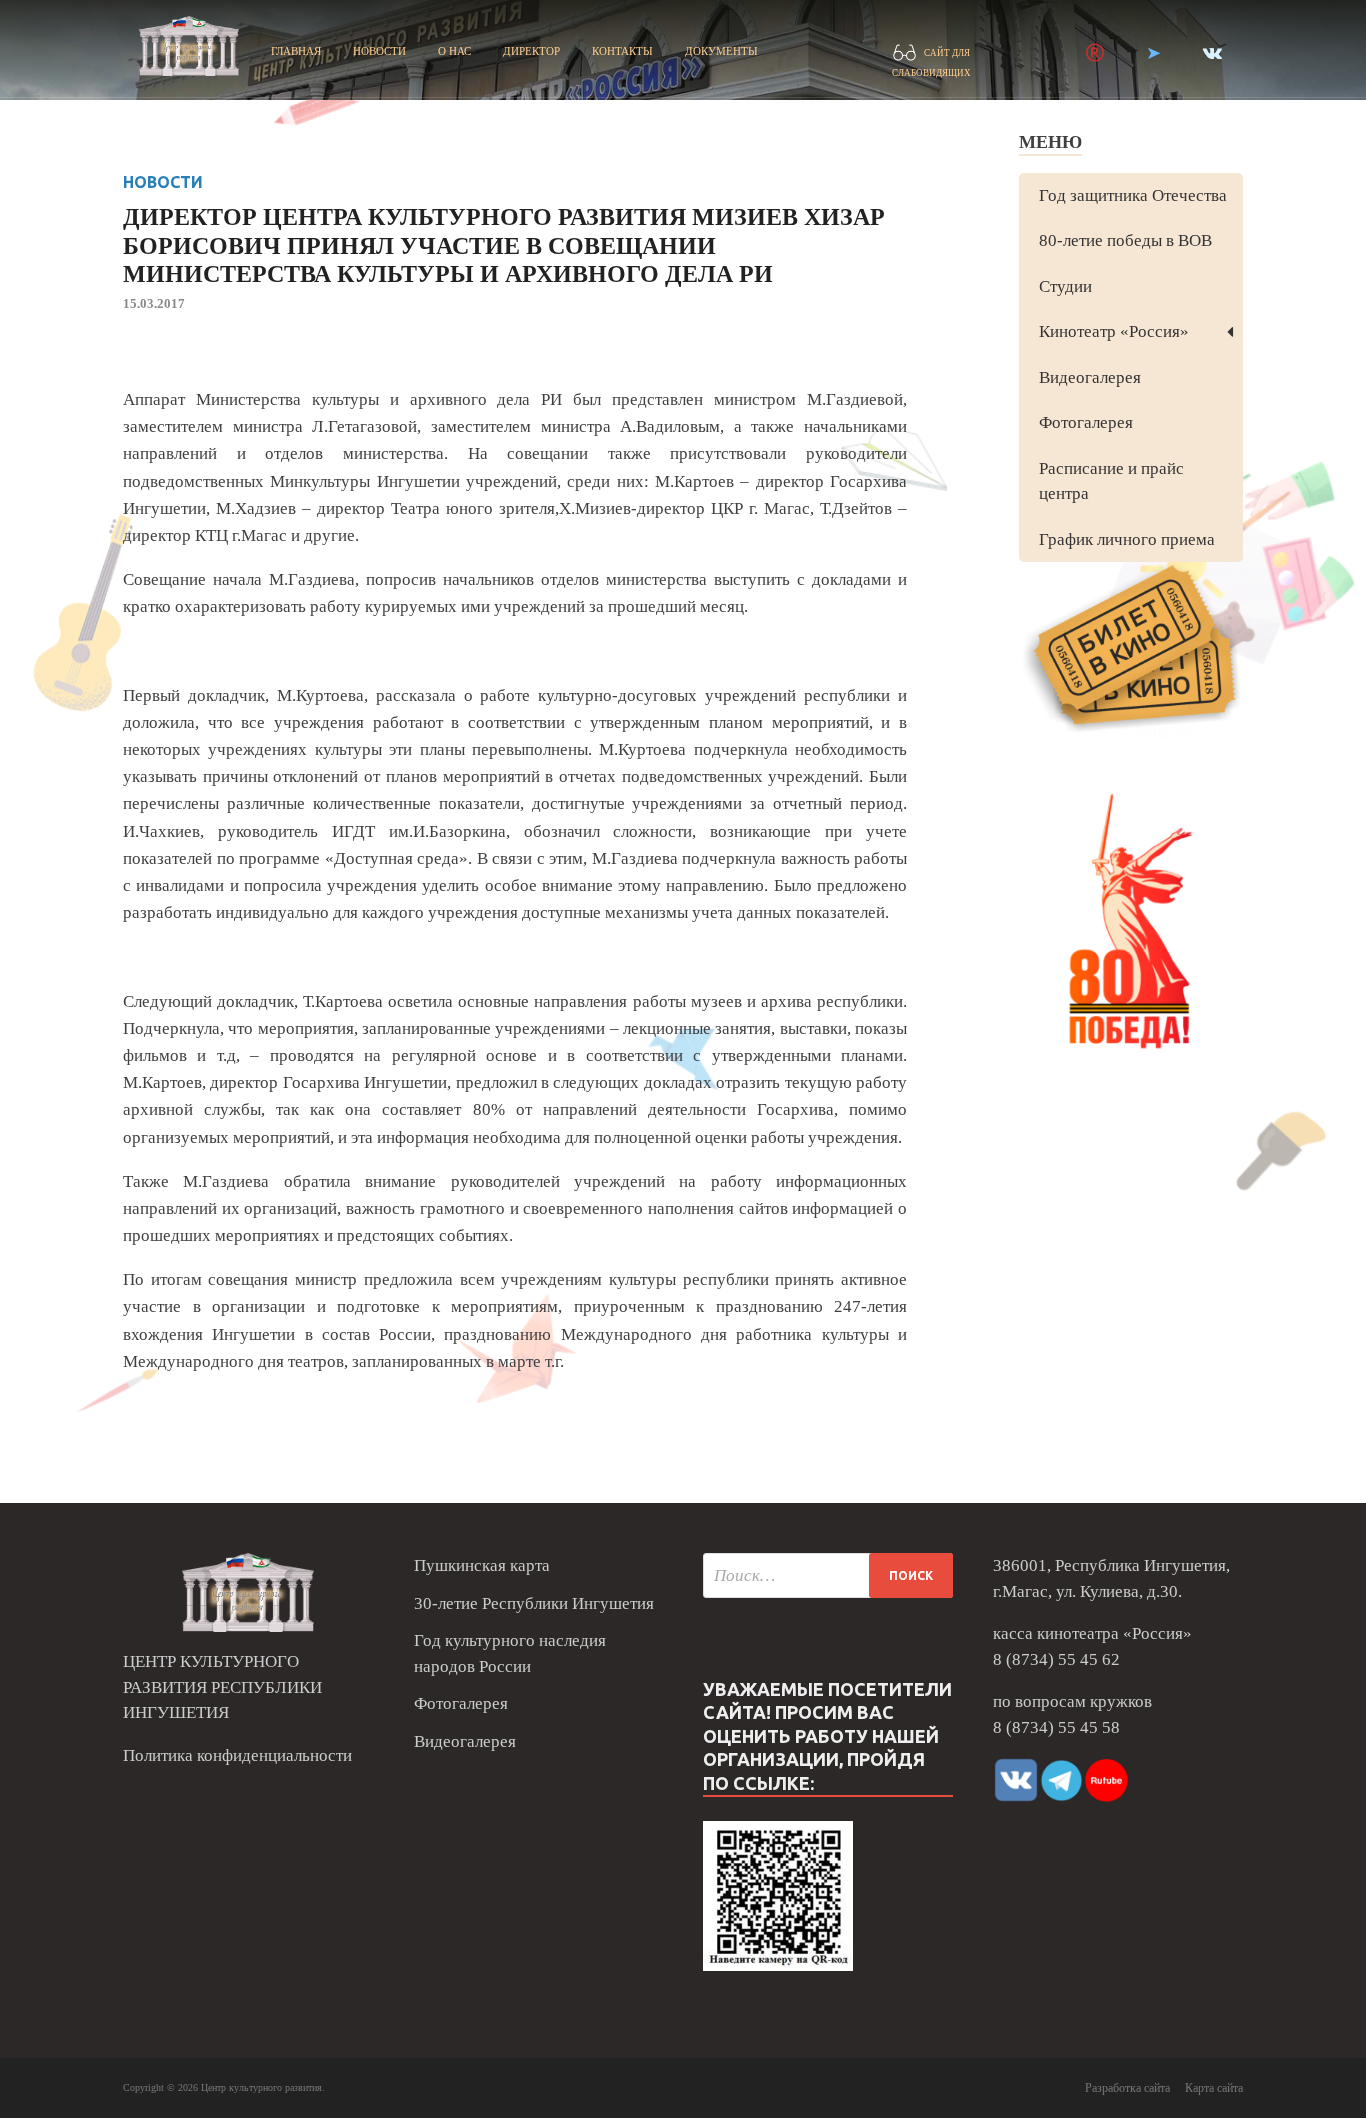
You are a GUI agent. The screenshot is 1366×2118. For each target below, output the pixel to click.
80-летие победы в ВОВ (1125, 240)
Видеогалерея (1090, 377)
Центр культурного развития (261, 2087)
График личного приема (1127, 539)
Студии (1065, 286)
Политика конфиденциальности (237, 1755)
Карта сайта (1214, 2088)
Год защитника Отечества (1133, 195)
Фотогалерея (1086, 422)
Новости (379, 51)
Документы (721, 51)
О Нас (454, 51)
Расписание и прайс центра (1111, 481)
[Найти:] (828, 1575)
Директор (531, 51)
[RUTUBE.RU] (1095, 53)
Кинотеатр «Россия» (1114, 331)
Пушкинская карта (482, 1565)
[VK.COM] (1212, 53)
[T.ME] (1153, 53)
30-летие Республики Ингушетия (534, 1603)
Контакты (622, 51)
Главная (296, 51)
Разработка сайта (1127, 2088)
